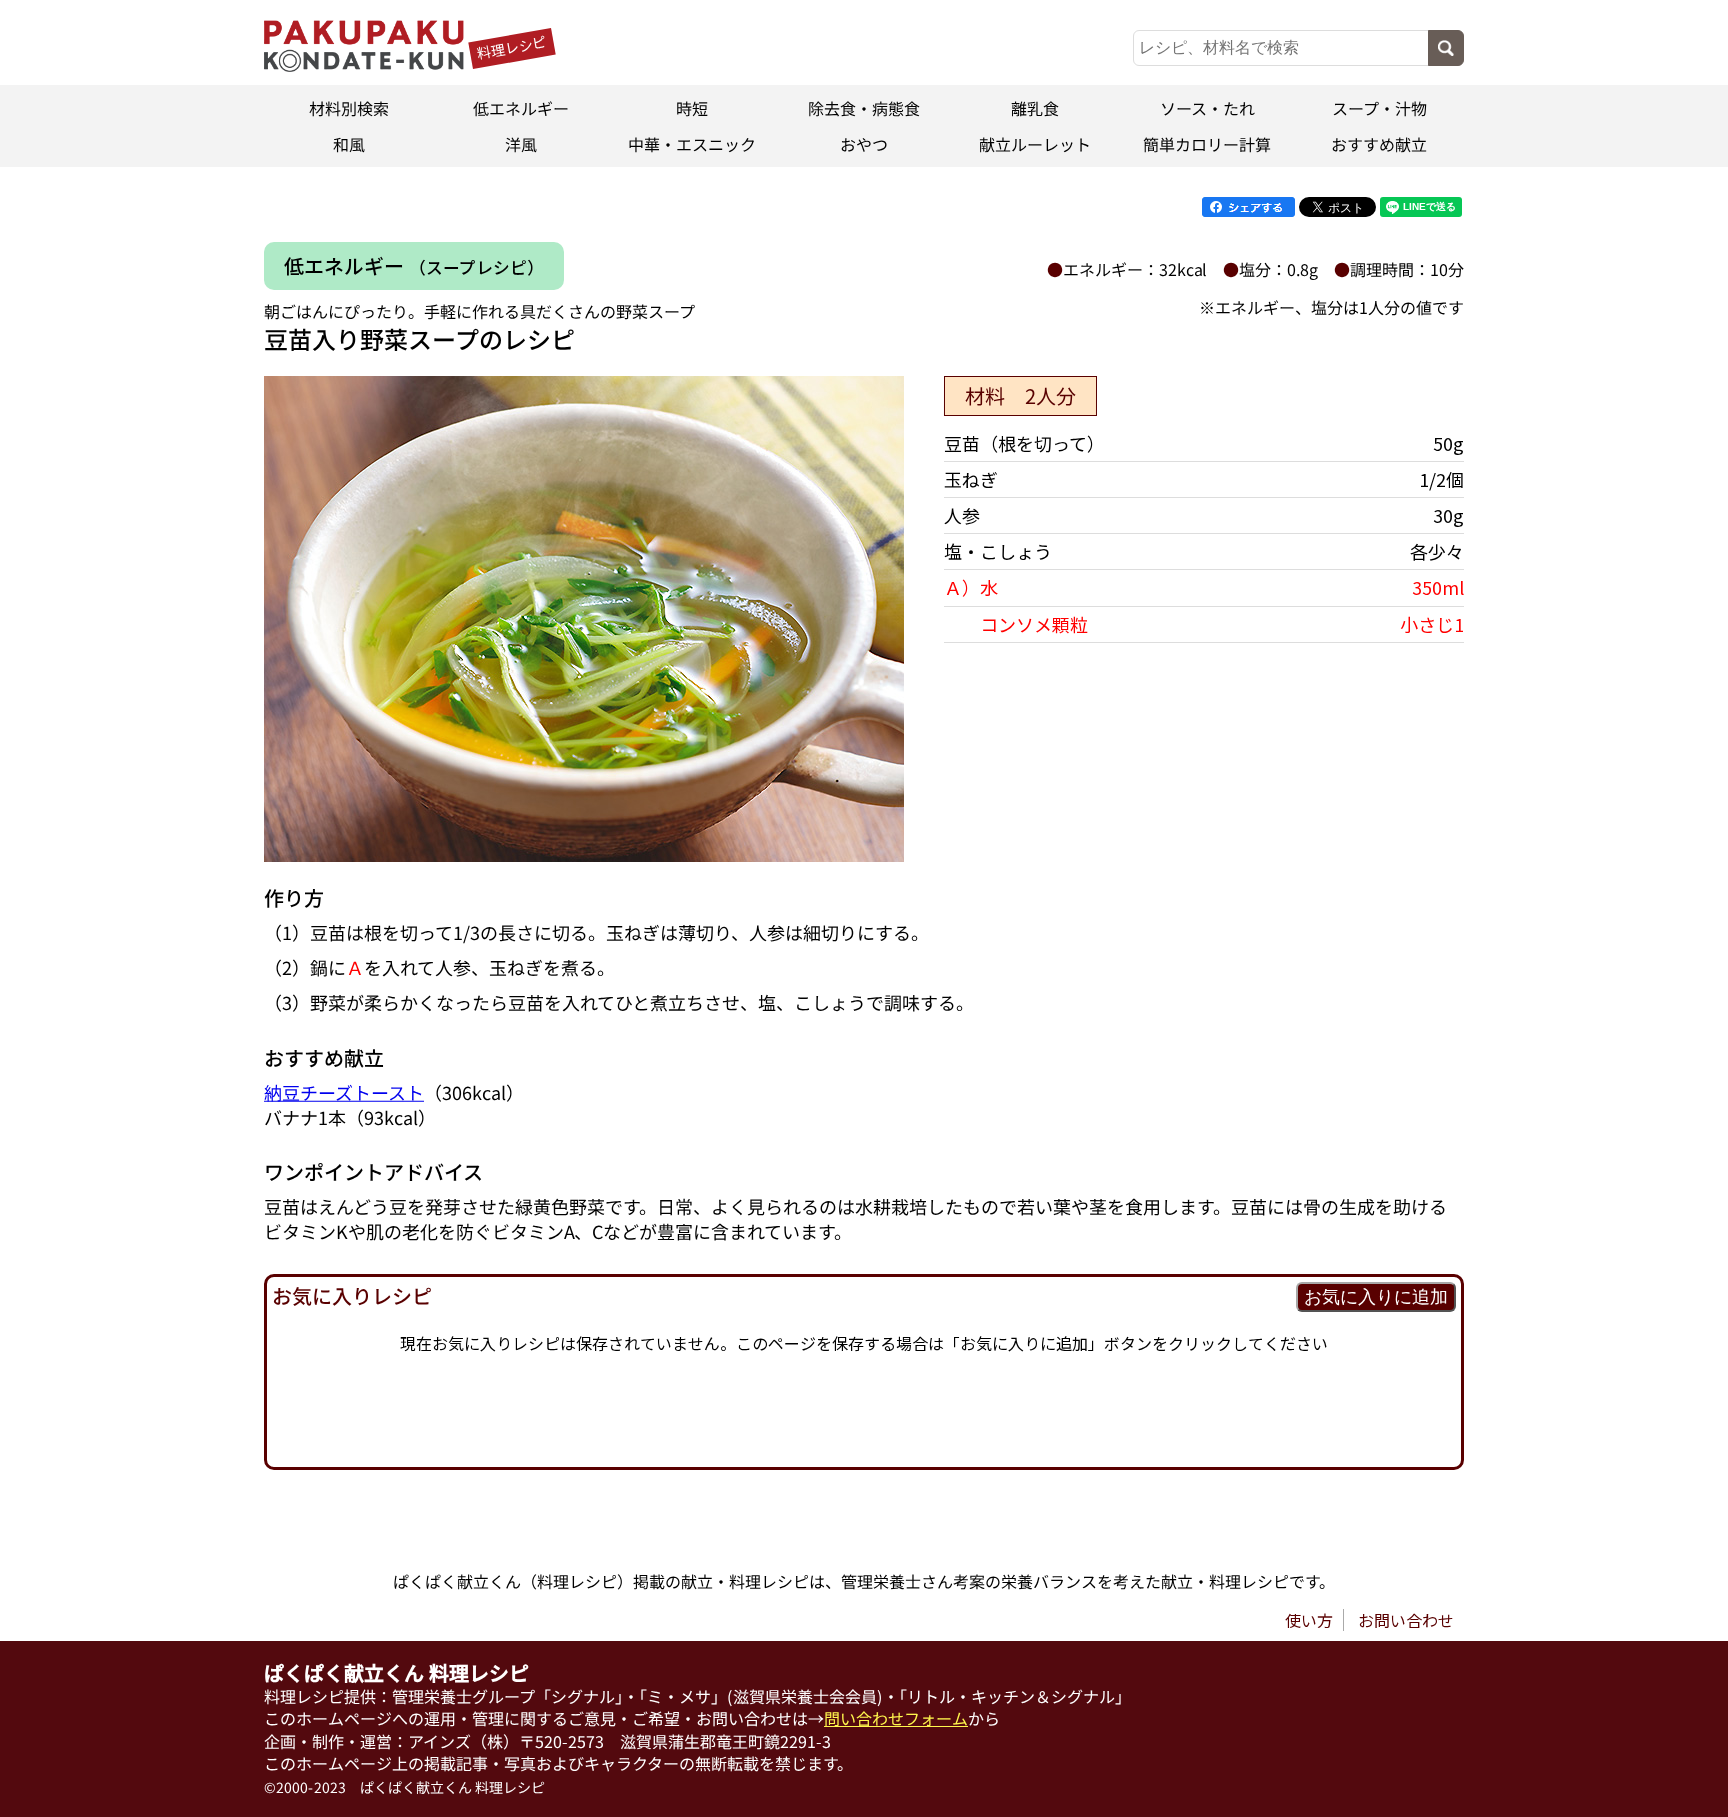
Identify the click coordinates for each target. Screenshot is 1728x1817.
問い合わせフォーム (896, 1718)
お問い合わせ (1406, 1620)
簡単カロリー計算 (1207, 144)
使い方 (1309, 1620)
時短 (692, 108)
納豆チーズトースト (344, 1091)
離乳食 (1036, 108)
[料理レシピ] (364, 65)
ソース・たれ (1207, 108)
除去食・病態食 (864, 108)
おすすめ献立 (1379, 144)
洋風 (521, 144)
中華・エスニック (692, 144)
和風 (349, 144)
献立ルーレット (1036, 144)
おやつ (864, 144)
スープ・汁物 (1378, 108)
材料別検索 (349, 108)
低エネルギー (521, 108)
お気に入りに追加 (1376, 1297)
